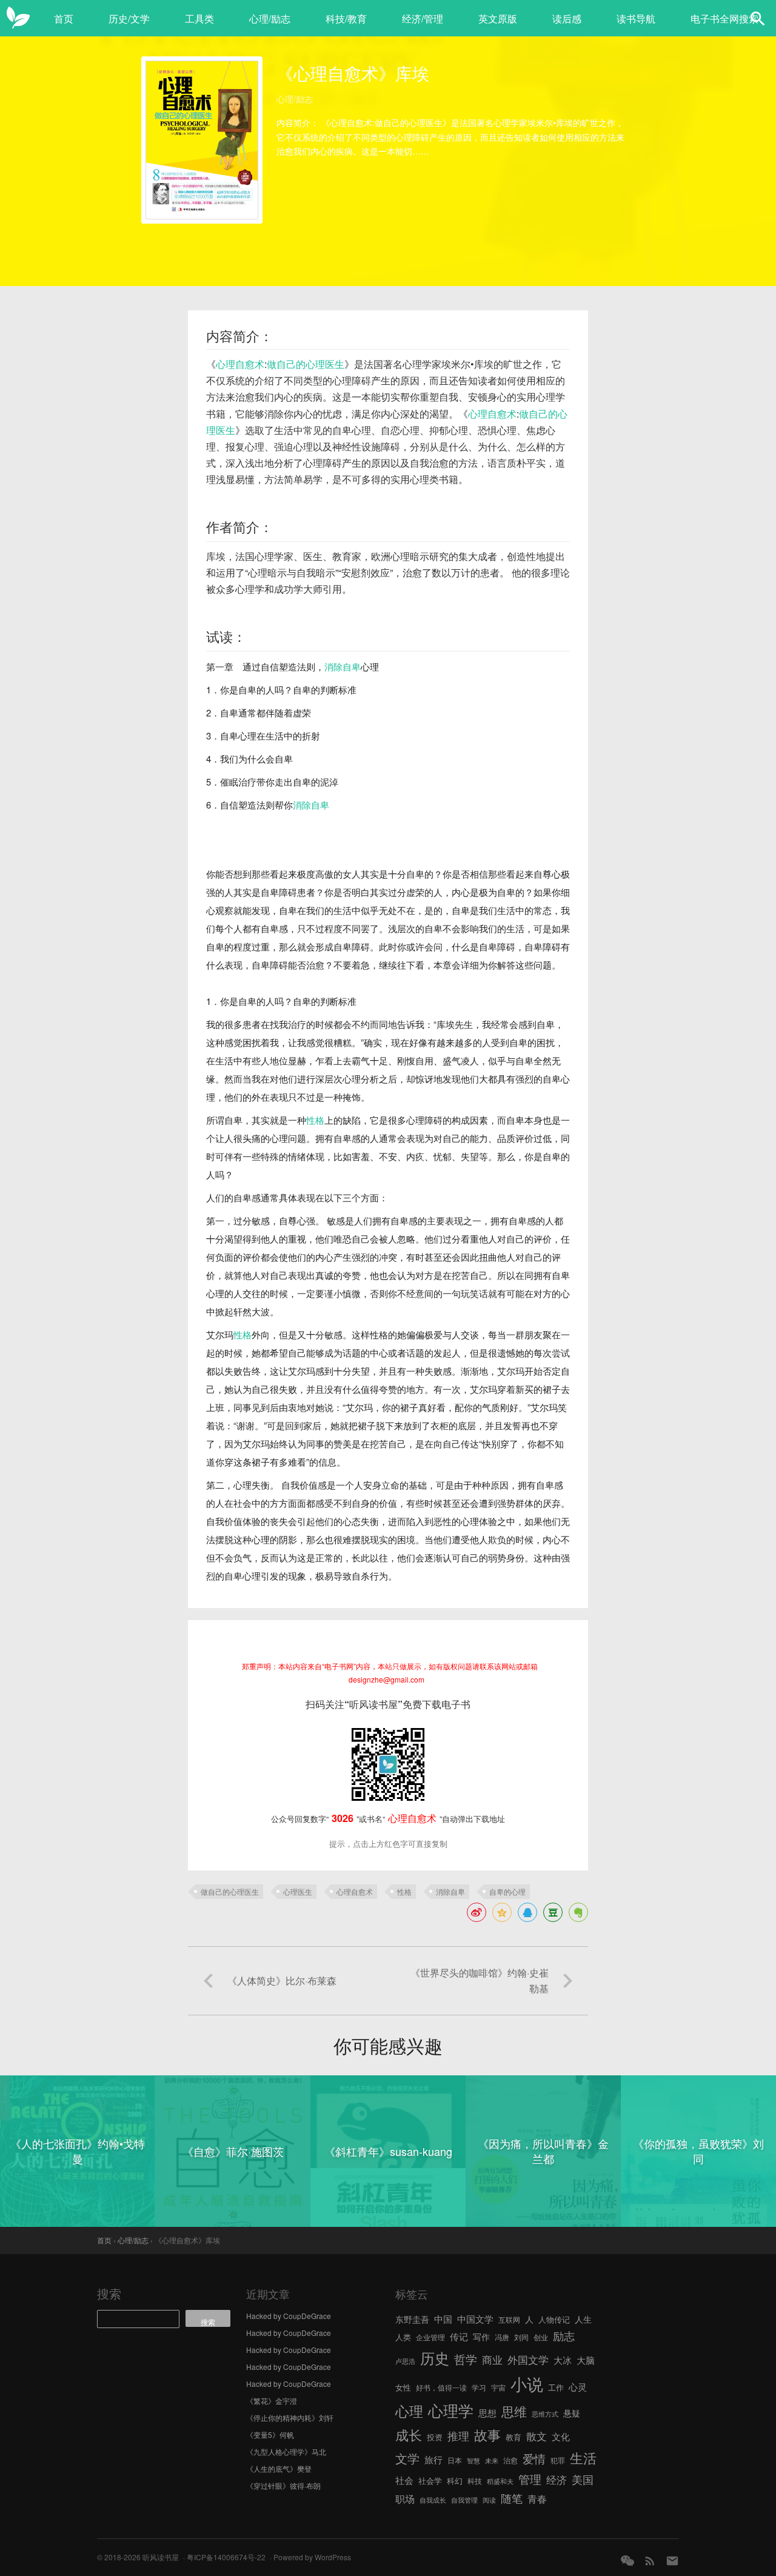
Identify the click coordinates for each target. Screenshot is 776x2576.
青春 (537, 2498)
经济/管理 (423, 18)
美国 (583, 2479)
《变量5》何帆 (270, 2434)
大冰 (563, 2360)
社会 (404, 2480)
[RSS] (650, 2561)
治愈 (510, 2460)
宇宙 (498, 2387)
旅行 (433, 2459)
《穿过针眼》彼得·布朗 (283, 2485)
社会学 (430, 2481)
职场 (405, 2498)
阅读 (489, 2500)
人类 (403, 2337)
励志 (564, 2335)
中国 (443, 2319)
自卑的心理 (507, 1891)
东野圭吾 (412, 2319)
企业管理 (430, 2337)
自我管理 (464, 2500)
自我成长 (433, 2500)
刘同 (521, 2337)
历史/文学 (129, 18)
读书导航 (636, 18)
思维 (514, 2411)
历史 (435, 2358)
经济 (557, 2480)
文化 (561, 2436)
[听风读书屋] (18, 18)
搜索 (109, 2293)
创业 (541, 2337)
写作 (481, 2337)
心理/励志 (270, 18)
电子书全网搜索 (724, 18)
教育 (513, 2437)
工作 (556, 2387)
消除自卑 (343, 666)
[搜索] (758, 18)
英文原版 (498, 18)
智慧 (473, 2461)
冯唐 (502, 2337)
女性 (403, 2387)
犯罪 (558, 2460)
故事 (487, 2434)
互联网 (509, 2319)
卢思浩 (405, 2361)
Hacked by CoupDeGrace (289, 2316)
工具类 (199, 18)
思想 (487, 2413)
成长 (409, 2434)
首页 (64, 18)
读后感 (567, 18)
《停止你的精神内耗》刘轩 (290, 2418)
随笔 (512, 2498)
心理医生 (298, 1891)
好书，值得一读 (441, 2387)
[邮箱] (672, 2561)
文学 (407, 2458)
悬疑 (572, 2413)
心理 (409, 2411)
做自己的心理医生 (306, 364)
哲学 (466, 2359)
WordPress (333, 2557)
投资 (435, 2437)
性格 (315, 1120)
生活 (583, 2457)
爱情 (534, 2458)
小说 (527, 2384)
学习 (479, 2387)
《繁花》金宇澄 (272, 2401)
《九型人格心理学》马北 (286, 2451)
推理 (458, 2435)
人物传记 (554, 2319)
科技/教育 (346, 18)
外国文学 (528, 2359)
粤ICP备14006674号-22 (226, 2557)
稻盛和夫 (500, 2481)
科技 (475, 2481)
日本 (455, 2460)
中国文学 (475, 2318)
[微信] (627, 2561)
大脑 (586, 2360)
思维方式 (545, 2414)
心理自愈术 (240, 364)
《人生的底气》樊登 (279, 2468)
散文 (537, 2436)
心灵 (578, 2387)
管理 (530, 2479)
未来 (492, 2461)
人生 (583, 2319)
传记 (459, 2336)
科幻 (455, 2481)
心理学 (451, 2410)
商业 (492, 2360)
